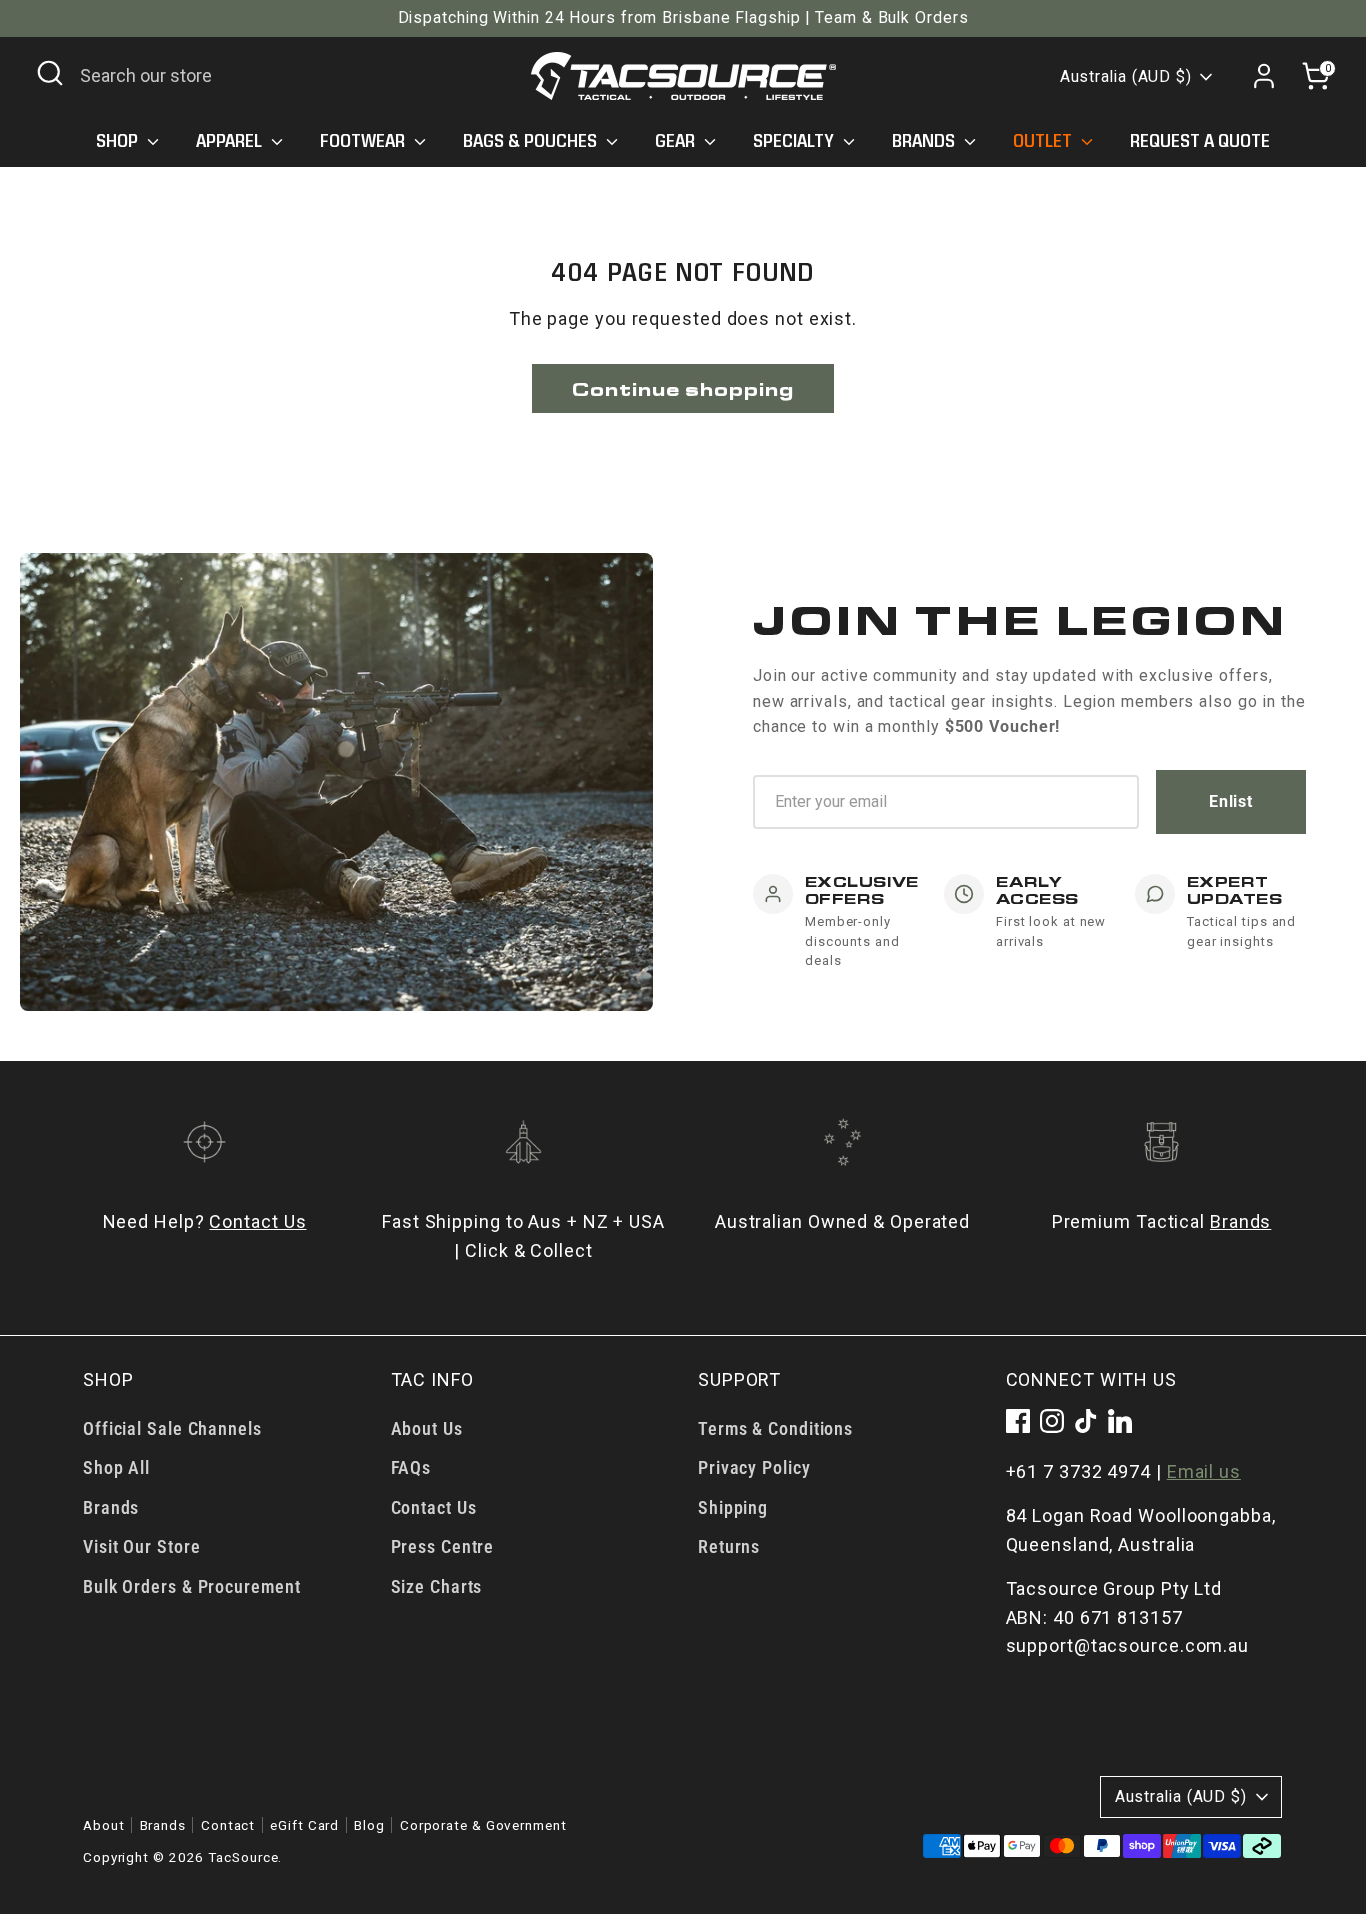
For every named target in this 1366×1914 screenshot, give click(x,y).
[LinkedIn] (1120, 1421)
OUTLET (1044, 141)
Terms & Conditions (775, 1428)
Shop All (116, 1467)
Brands (1240, 1221)
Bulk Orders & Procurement (192, 1586)
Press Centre (443, 1546)
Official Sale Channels (172, 1428)
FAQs (411, 1467)
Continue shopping (682, 388)
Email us (1204, 1471)
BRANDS (925, 141)
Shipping (733, 1507)
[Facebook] (1018, 1421)
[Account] (1264, 76)
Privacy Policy (754, 1467)
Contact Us (257, 1221)
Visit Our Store (142, 1546)
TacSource (243, 1857)
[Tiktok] (1086, 1421)
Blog (369, 1825)
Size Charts (437, 1586)
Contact (228, 1825)
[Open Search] (50, 73)
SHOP (119, 141)
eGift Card (304, 1825)
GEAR (677, 141)
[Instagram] (1052, 1421)
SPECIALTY (795, 141)
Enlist (1231, 801)
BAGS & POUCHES (532, 141)
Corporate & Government (483, 1825)
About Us (427, 1428)
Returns (729, 1546)
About (104, 1825)
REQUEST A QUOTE (1200, 141)
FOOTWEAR (364, 141)
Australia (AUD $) (1126, 76)
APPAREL (231, 141)
